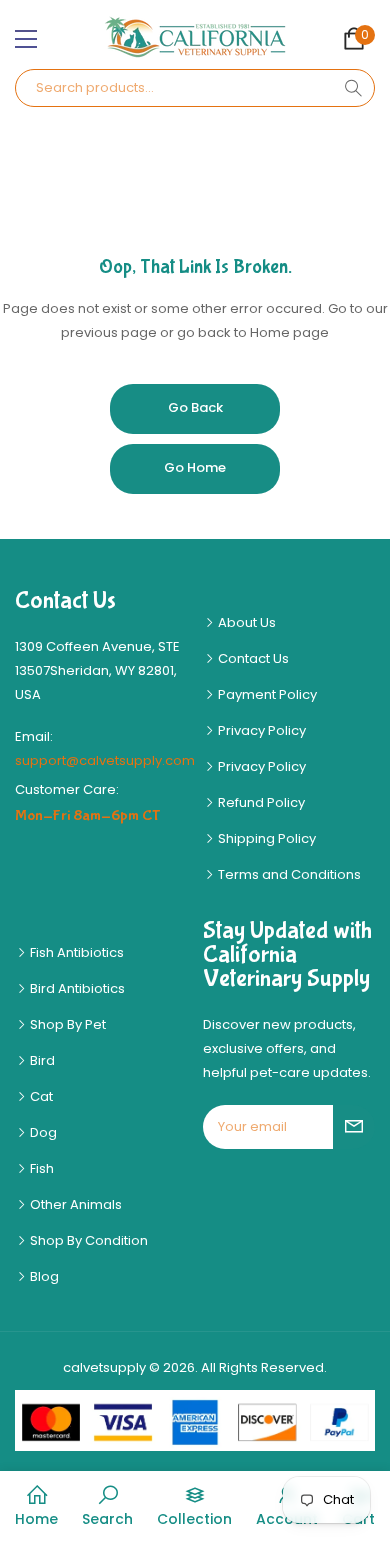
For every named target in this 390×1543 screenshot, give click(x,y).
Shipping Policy (265, 838)
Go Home (195, 467)
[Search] (353, 88)
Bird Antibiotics (76, 988)
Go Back (195, 407)
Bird (41, 1060)
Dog (42, 1132)
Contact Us (252, 658)
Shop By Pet (66, 1024)
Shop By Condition (87, 1240)
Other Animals (74, 1204)
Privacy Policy (260, 730)
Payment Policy (266, 694)
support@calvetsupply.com (105, 760)
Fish (40, 1168)
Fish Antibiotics (75, 952)
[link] (107, 1507)
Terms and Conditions (288, 874)
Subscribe (354, 1127)
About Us (245, 622)
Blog (43, 1276)
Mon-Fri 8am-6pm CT (88, 815)
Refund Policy (260, 802)
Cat (40, 1096)
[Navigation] (26, 39)
